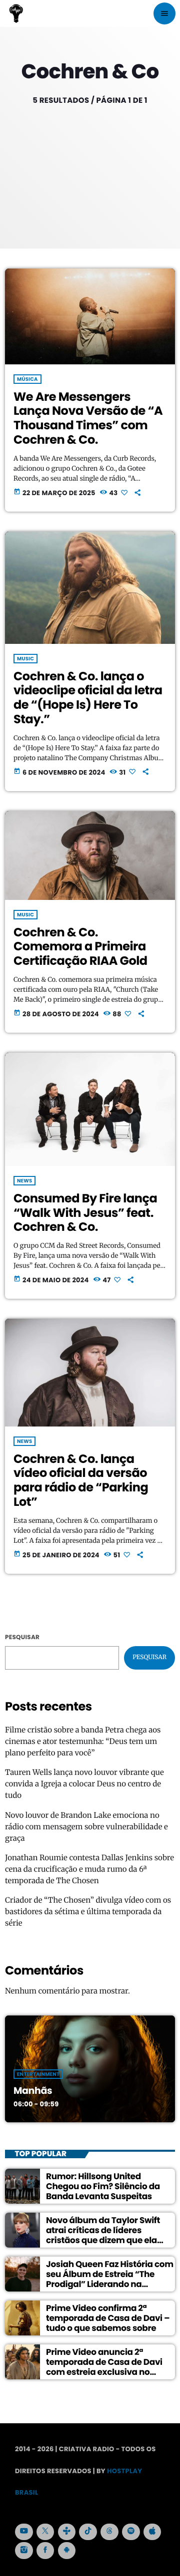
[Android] (67, 2551)
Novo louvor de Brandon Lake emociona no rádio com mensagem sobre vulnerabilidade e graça (86, 1827)
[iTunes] (152, 2532)
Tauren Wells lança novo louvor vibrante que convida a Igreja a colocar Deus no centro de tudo (84, 1784)
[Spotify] (131, 2532)
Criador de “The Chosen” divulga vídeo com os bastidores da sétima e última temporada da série (88, 1912)
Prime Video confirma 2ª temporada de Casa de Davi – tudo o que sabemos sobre (108, 2318)
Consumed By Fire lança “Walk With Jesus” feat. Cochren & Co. (85, 1213)
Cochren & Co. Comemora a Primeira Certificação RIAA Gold (80, 947)
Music (25, 659)
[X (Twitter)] (45, 2532)
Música (27, 379)
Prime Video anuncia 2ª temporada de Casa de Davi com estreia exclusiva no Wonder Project (104, 2367)
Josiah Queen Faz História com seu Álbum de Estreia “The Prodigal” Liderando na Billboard (110, 2279)
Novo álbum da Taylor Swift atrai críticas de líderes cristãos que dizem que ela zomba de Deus (103, 2235)
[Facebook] (45, 2551)
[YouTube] (24, 2532)
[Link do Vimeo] (16, 13)
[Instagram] (24, 2551)
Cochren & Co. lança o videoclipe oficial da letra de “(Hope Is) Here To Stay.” (88, 698)
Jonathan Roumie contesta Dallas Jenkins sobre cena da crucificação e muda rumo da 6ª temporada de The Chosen (89, 1869)
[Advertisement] (90, 164)
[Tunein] (67, 2532)
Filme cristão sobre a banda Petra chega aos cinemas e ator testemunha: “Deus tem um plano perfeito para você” (83, 1742)
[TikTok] (88, 2532)
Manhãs (33, 2091)
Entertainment (38, 2074)
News (24, 1181)
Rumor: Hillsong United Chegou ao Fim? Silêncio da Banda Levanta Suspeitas (103, 2186)
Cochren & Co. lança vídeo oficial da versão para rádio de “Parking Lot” (81, 1481)
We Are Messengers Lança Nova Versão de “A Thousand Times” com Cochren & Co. (88, 419)
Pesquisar (22, 1637)
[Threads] (109, 2532)
